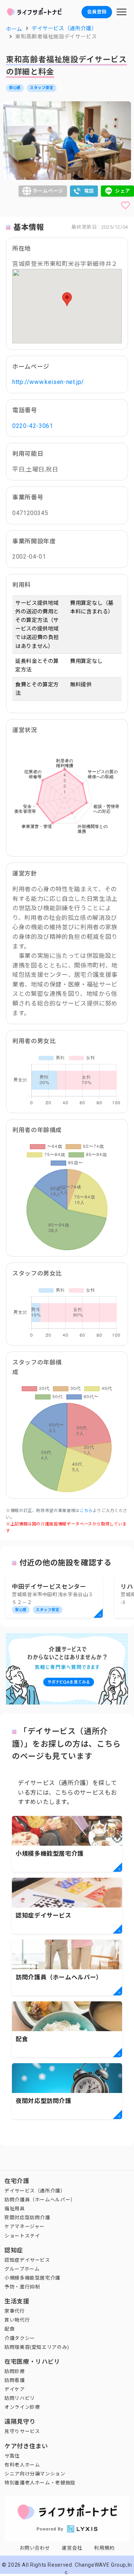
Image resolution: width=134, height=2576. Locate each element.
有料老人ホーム (22, 2465)
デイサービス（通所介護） (35, 2191)
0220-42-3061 (33, 426)
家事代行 (15, 2311)
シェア (123, 191)
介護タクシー (20, 2338)
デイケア (15, 2389)
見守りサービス (22, 2431)
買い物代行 (17, 2320)
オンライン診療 (22, 2407)
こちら (86, 1511)
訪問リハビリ (20, 2398)
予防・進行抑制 (22, 2287)
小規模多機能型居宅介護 (32, 2278)
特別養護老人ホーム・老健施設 (40, 2483)
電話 (89, 191)
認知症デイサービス (27, 2260)
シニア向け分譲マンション (35, 2474)
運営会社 (72, 2548)
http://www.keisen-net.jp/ (48, 382)
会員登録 (97, 12)
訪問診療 (15, 2371)
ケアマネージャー (25, 2226)
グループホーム (22, 2269)
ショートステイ (22, 2236)
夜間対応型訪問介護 (27, 2218)
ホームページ (48, 191)
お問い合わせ (35, 2548)
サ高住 (12, 2456)
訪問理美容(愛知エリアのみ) (37, 2347)
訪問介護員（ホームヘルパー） (40, 2200)
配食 (9, 2329)
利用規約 (104, 2548)
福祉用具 (15, 2209)
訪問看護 (15, 2380)
